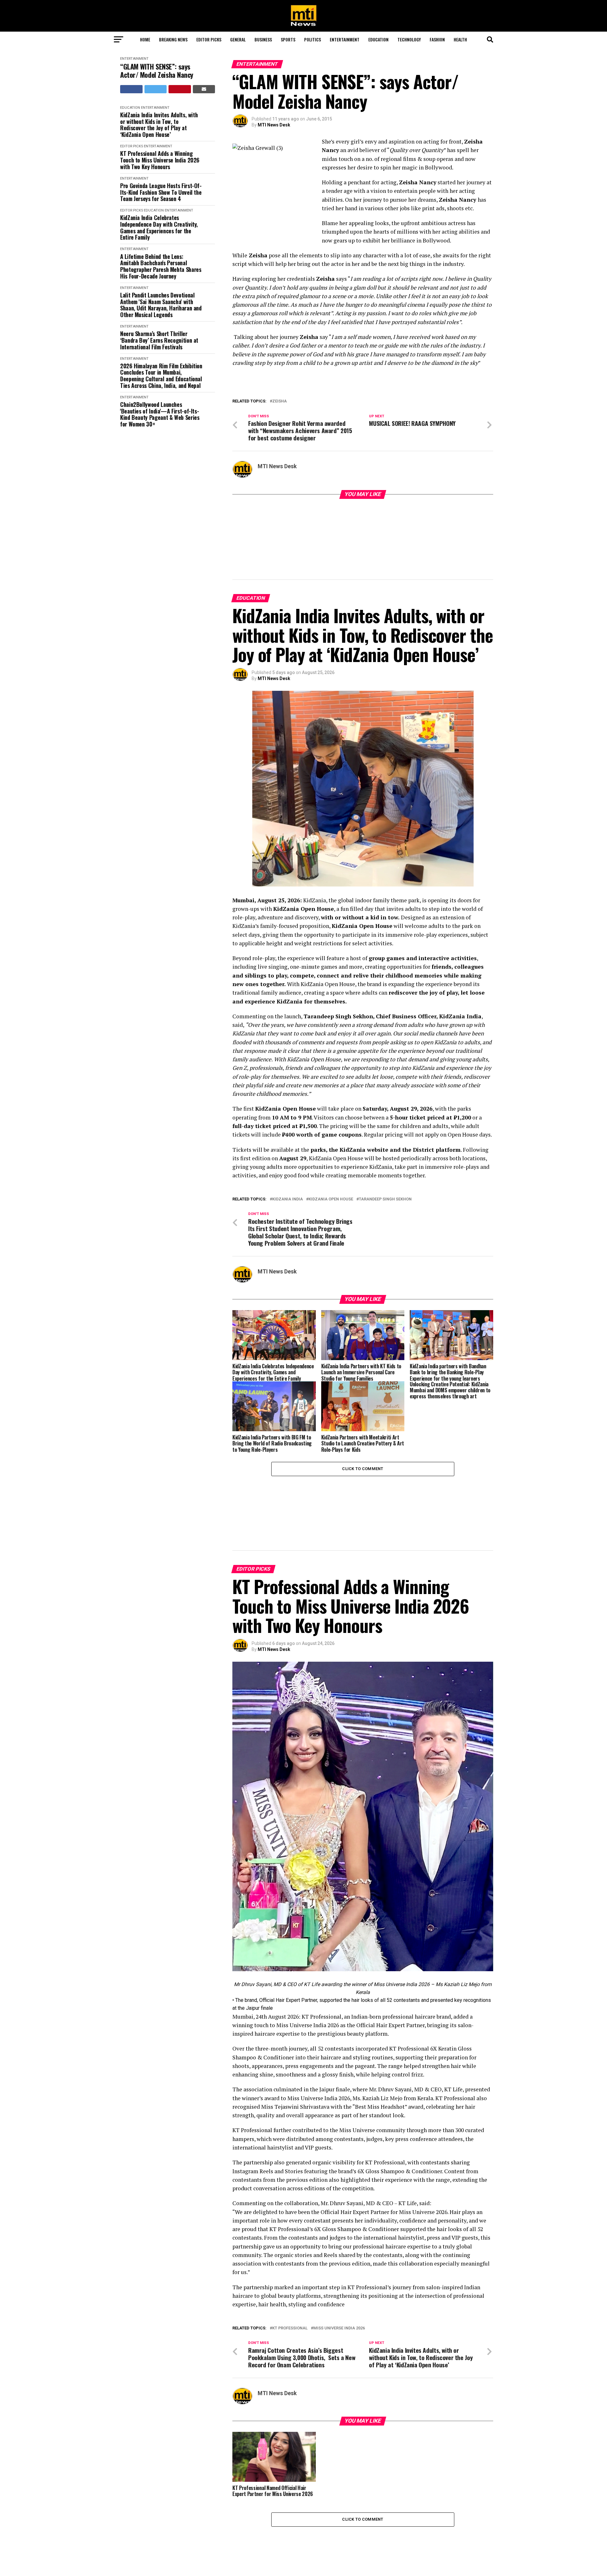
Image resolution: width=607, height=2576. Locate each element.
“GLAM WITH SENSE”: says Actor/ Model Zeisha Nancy (157, 71)
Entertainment (345, 39)
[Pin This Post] (180, 89)
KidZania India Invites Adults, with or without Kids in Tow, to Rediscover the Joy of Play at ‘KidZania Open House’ (159, 125)
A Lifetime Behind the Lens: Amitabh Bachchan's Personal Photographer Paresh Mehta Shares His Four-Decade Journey (161, 266)
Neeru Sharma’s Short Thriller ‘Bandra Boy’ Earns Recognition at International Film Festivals (159, 340)
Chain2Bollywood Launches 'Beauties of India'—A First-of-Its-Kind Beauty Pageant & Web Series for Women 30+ (160, 414)
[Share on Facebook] (131, 89)
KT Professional (290, 2236)
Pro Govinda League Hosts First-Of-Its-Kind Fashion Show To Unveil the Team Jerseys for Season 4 (161, 192)
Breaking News (173, 39)
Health (460, 39)
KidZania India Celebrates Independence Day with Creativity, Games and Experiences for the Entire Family (159, 227)
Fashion (437, 39)
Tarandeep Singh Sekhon (385, 1153)
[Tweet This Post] (156, 89)
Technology (409, 39)
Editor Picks (209, 39)
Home (145, 39)
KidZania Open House (331, 1153)
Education (378, 39)
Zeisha (279, 401)
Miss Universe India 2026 (339, 2236)
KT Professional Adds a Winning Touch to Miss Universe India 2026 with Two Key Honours (160, 160)
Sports (288, 39)
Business (263, 39)
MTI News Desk (274, 125)
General (238, 39)
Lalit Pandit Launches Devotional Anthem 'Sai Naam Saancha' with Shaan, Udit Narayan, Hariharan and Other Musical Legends (161, 305)
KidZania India (288, 1153)
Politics (313, 39)
